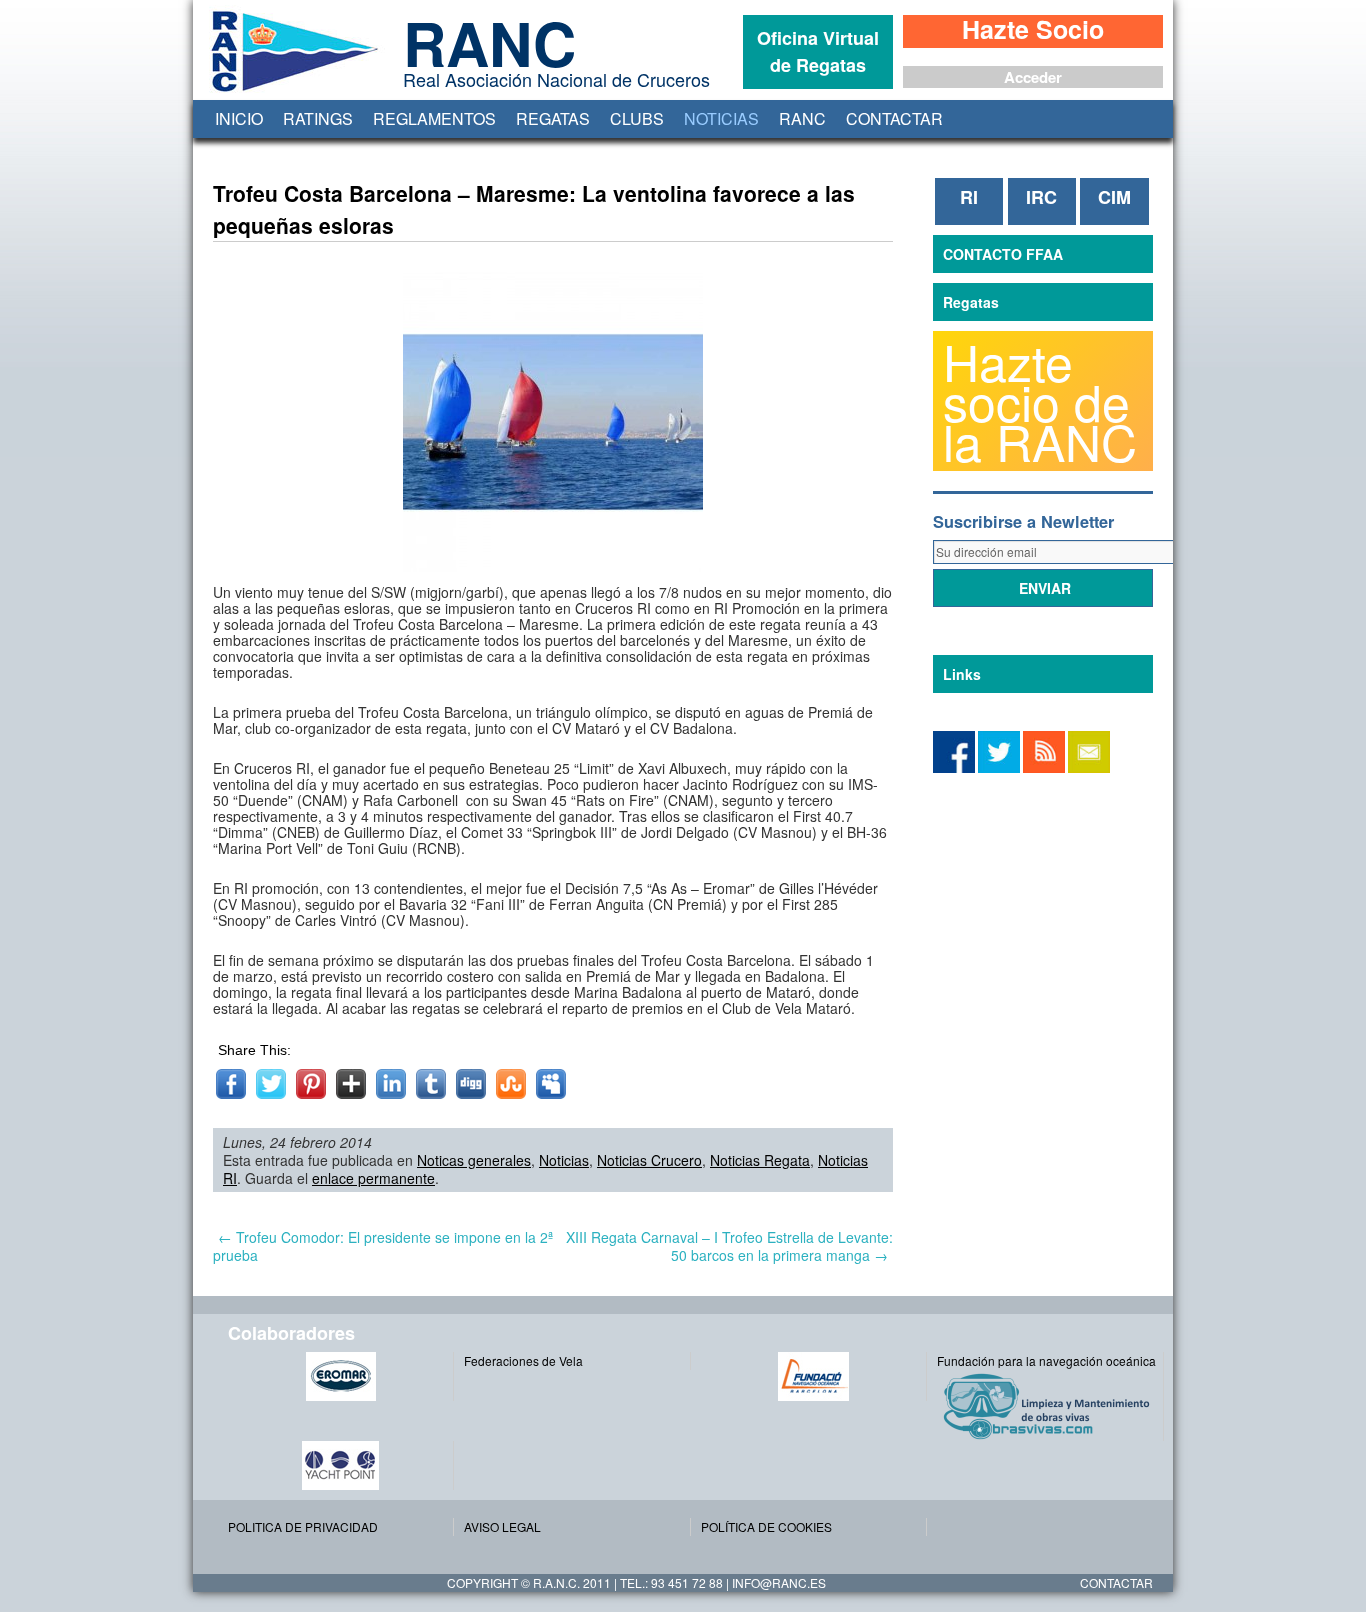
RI (969, 197)
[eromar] (340, 1376)
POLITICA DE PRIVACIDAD (303, 1526)
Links (962, 674)
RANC (802, 118)
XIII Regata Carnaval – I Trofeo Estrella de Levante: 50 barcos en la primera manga (729, 1246)
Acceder (1033, 77)
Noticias (721, 118)
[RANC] (291, 91)
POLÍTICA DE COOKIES (766, 1526)
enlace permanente (373, 1178)
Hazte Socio (1033, 31)
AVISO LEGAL (502, 1526)
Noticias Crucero (649, 1160)
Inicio (239, 118)
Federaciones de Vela (523, 1360)
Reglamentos (434, 118)
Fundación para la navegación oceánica (1046, 1360)
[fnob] (813, 1376)
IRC (1041, 197)
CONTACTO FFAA (1003, 254)
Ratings (318, 118)
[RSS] (1044, 767)
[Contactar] (1089, 767)
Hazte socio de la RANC (1040, 401)
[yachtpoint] (340, 1465)
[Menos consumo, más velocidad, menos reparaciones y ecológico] (1049, 1405)
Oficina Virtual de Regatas (818, 51)
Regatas (553, 118)
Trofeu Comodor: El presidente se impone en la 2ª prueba (383, 1246)
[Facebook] (999, 767)
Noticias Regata (760, 1160)
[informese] (954, 767)
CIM (1114, 197)
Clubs (637, 118)
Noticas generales (474, 1160)
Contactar (894, 118)
